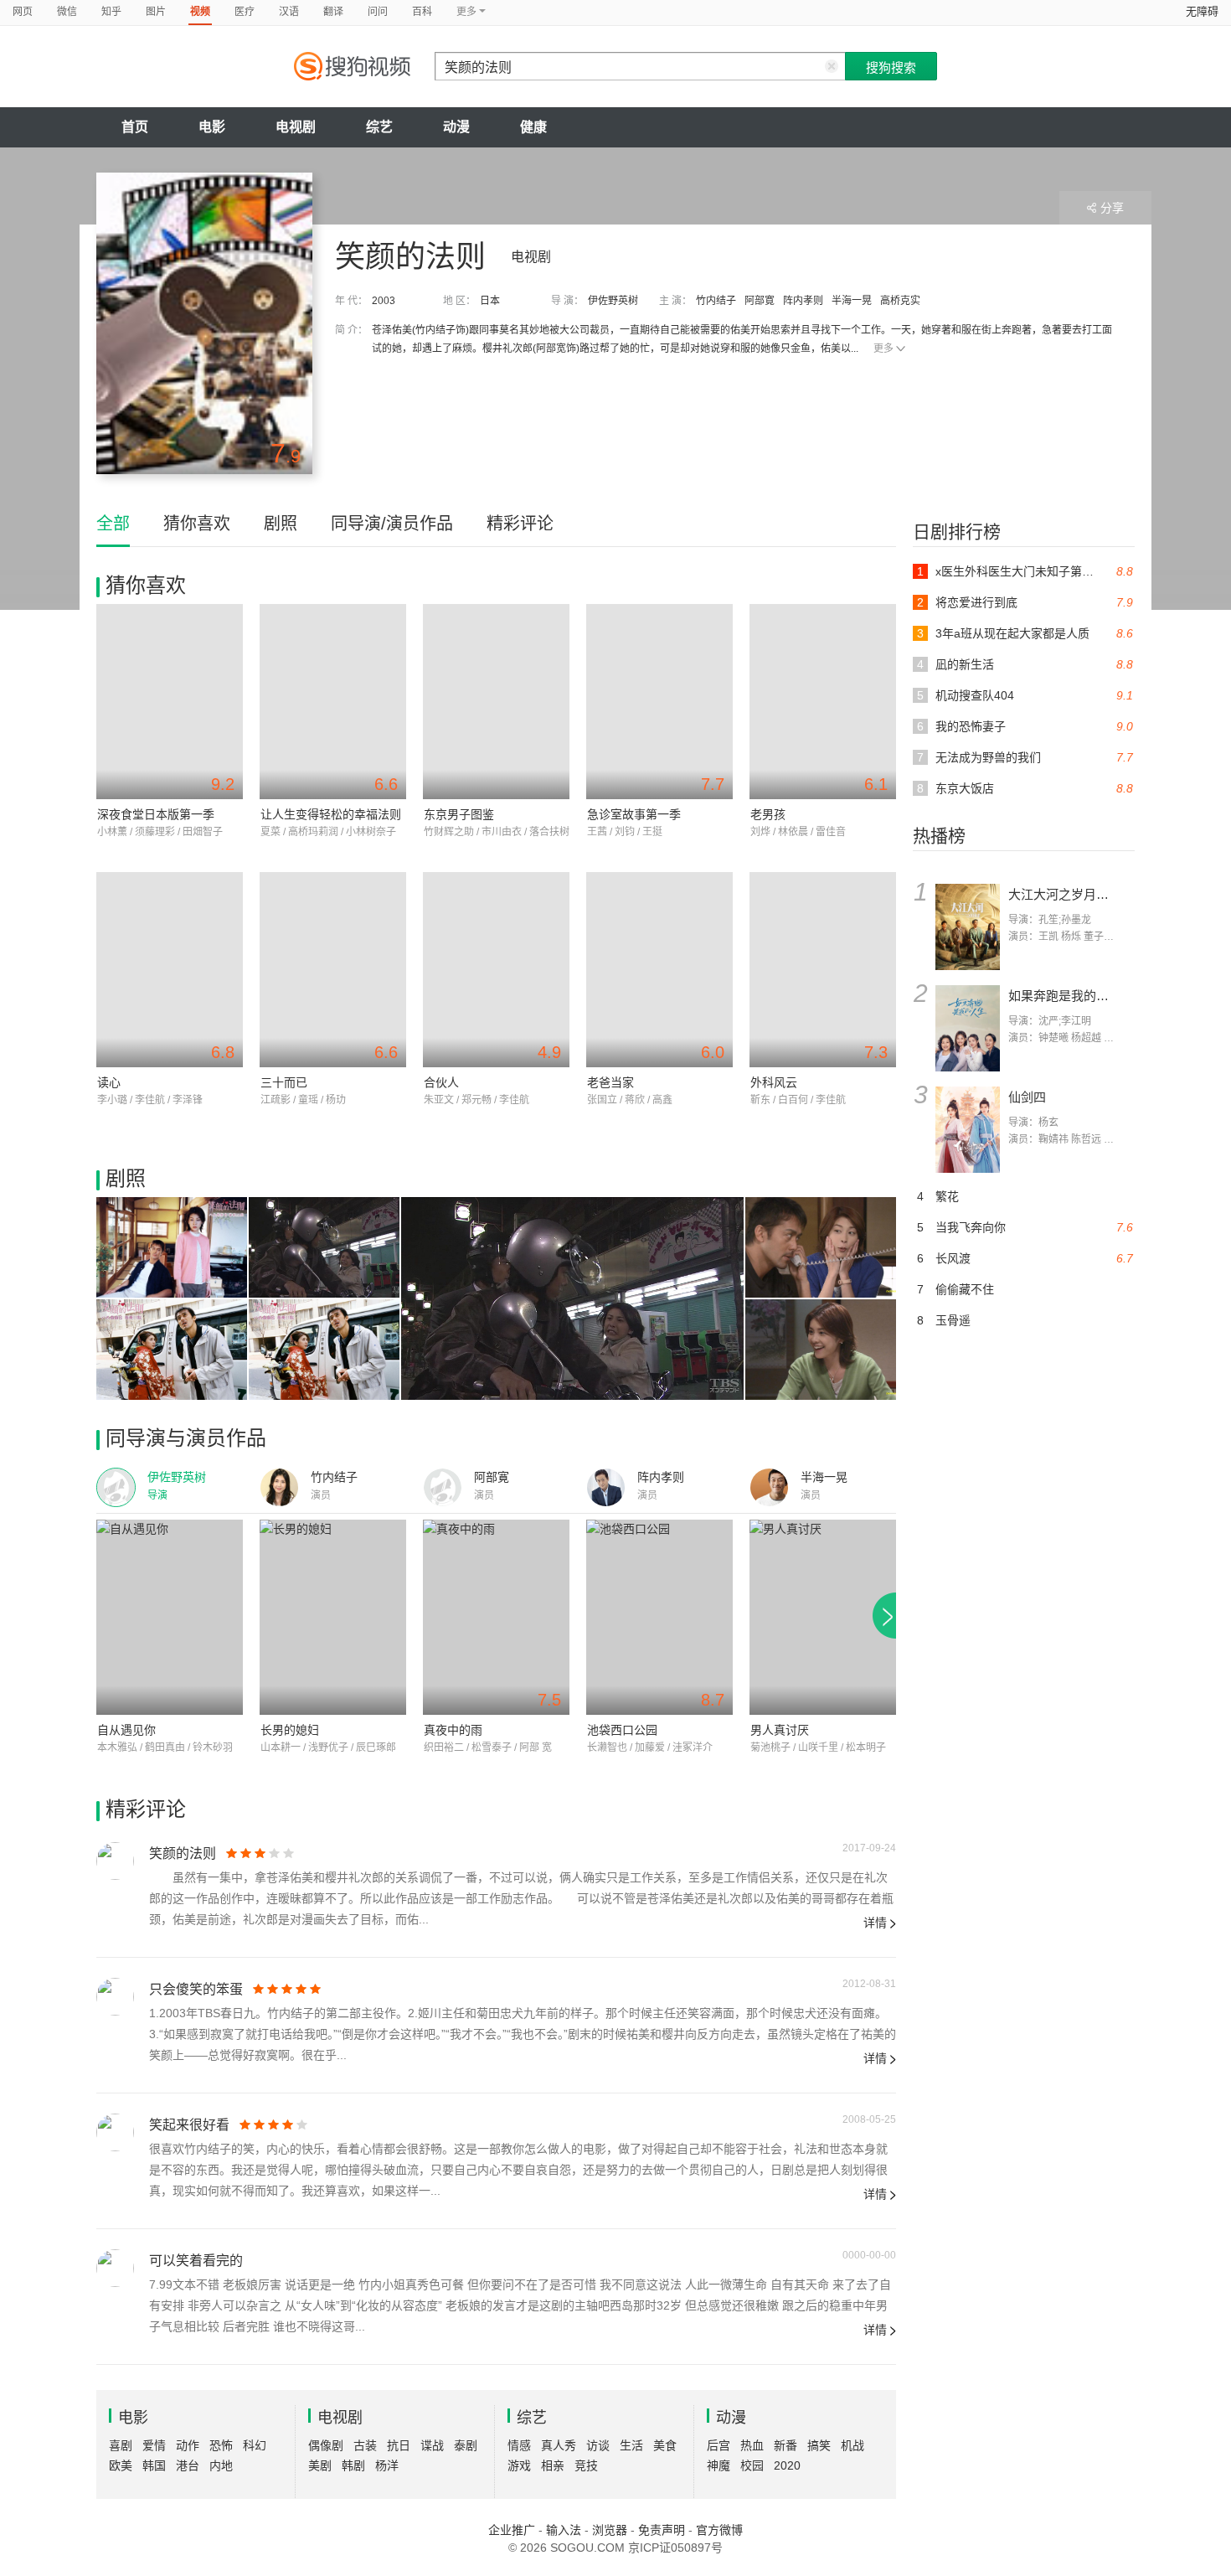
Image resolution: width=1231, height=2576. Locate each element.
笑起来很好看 (189, 2125)
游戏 (519, 2465)
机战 (852, 2445)
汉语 (289, 12)
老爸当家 (610, 1082)
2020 (787, 2465)
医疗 (245, 12)
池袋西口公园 (622, 1730)
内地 (221, 2465)
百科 (422, 12)
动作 (188, 2445)
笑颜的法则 (183, 1853)
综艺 (379, 127)
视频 (200, 12)
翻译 (333, 12)
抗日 (399, 2445)
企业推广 (512, 2530)
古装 (365, 2445)
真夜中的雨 (453, 1730)
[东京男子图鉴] (496, 702)
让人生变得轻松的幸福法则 (331, 814)
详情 (875, 1923)
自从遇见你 (126, 1730)
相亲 (553, 2465)
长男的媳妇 (290, 1730)
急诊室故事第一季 (634, 814)
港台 (188, 2465)
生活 (631, 2445)
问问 (378, 12)
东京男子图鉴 (459, 814)
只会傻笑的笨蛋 (196, 1989)
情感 (519, 2445)
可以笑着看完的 (196, 2261)
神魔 (719, 2465)
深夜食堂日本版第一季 (156, 814)
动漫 (456, 127)
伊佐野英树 (613, 301)
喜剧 (121, 2445)
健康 (533, 127)
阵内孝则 (803, 301)
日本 (490, 301)
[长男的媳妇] (333, 1617)
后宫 (719, 2445)
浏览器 (610, 2530)
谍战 (432, 2445)
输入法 (564, 2530)
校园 (752, 2465)
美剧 (320, 2465)
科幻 (255, 2445)
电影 (212, 127)
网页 (23, 12)
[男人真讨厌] (823, 1617)
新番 (785, 2445)
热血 (752, 2445)
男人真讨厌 (780, 1730)
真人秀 (559, 2445)
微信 (67, 12)
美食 (665, 2445)
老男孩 (768, 814)
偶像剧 (326, 2445)
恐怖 (221, 2445)
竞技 (586, 2465)
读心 (109, 1082)
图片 (156, 12)
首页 (135, 127)
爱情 (154, 2445)
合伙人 (441, 1082)
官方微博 (719, 2530)
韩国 (154, 2465)
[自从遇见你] (170, 1617)
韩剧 (353, 2465)
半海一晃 (852, 301)
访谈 (598, 2445)
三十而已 (284, 1082)
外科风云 (774, 1082)
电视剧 (296, 127)
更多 (883, 348)
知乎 (111, 12)
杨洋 (387, 2465)
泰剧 (466, 2445)
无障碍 (1202, 11)
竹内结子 (716, 301)
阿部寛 (760, 301)
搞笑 (819, 2445)
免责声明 (662, 2530)
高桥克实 (900, 301)
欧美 (121, 2465)
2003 (384, 301)
